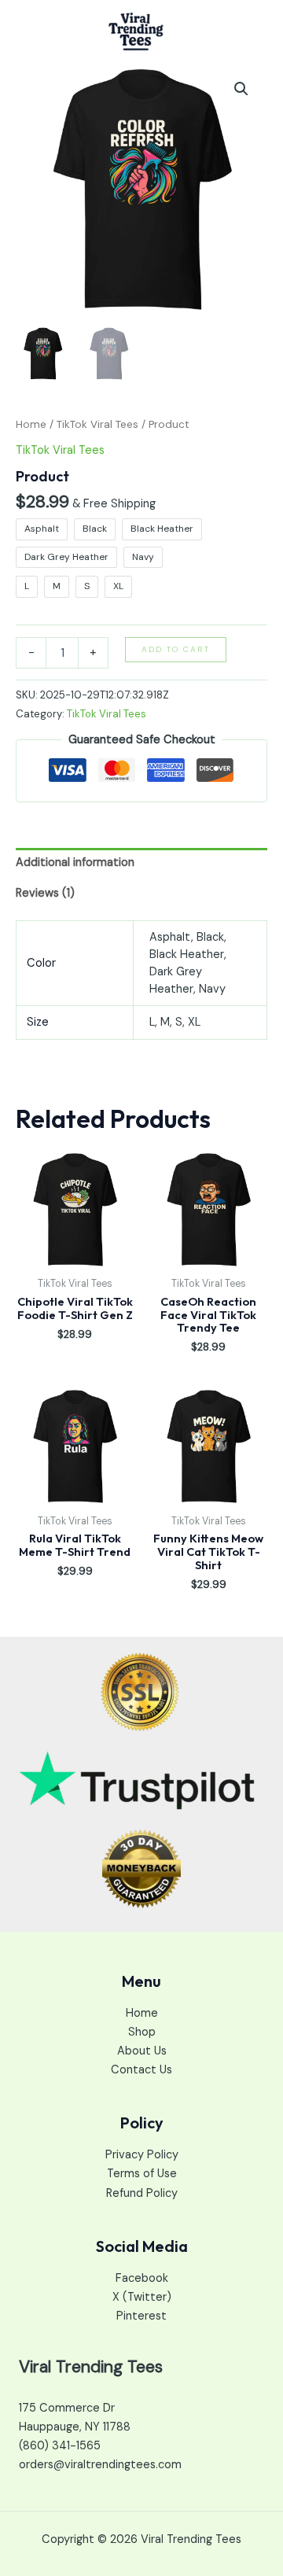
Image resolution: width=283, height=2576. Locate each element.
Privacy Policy (142, 2155)
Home (31, 424)
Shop (142, 2032)
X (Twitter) (142, 2297)
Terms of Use (142, 2174)
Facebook (142, 2278)
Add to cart (176, 649)
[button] (241, 89)
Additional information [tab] (75, 862)
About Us (142, 2051)
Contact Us (141, 2070)
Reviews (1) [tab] (45, 893)
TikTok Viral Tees (97, 424)
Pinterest (141, 2316)
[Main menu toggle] (251, 31)
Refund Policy (142, 2193)
